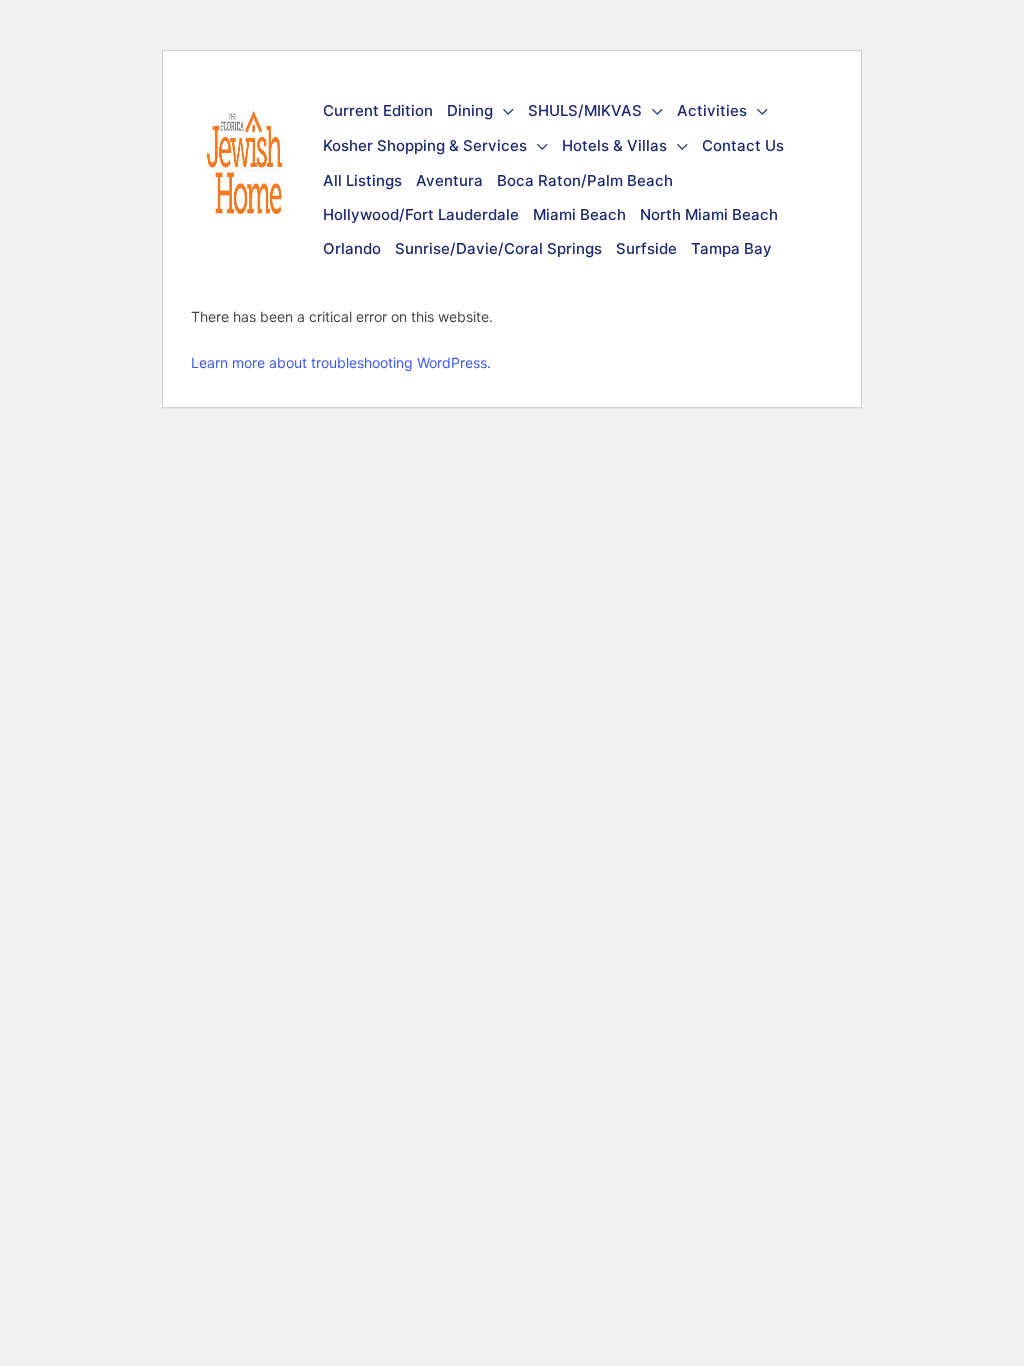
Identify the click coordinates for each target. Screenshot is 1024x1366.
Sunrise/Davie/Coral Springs (498, 248)
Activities (712, 110)
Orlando (352, 248)
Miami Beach (579, 214)
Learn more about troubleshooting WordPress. (341, 362)
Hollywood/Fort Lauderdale (421, 214)
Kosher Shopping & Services (425, 145)
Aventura (449, 180)
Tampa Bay (731, 248)
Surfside (646, 248)
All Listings (362, 180)
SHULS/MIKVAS (585, 110)
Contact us (743, 145)
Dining (470, 110)
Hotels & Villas (614, 145)
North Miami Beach (709, 214)
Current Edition (378, 110)
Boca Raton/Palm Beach (585, 180)
